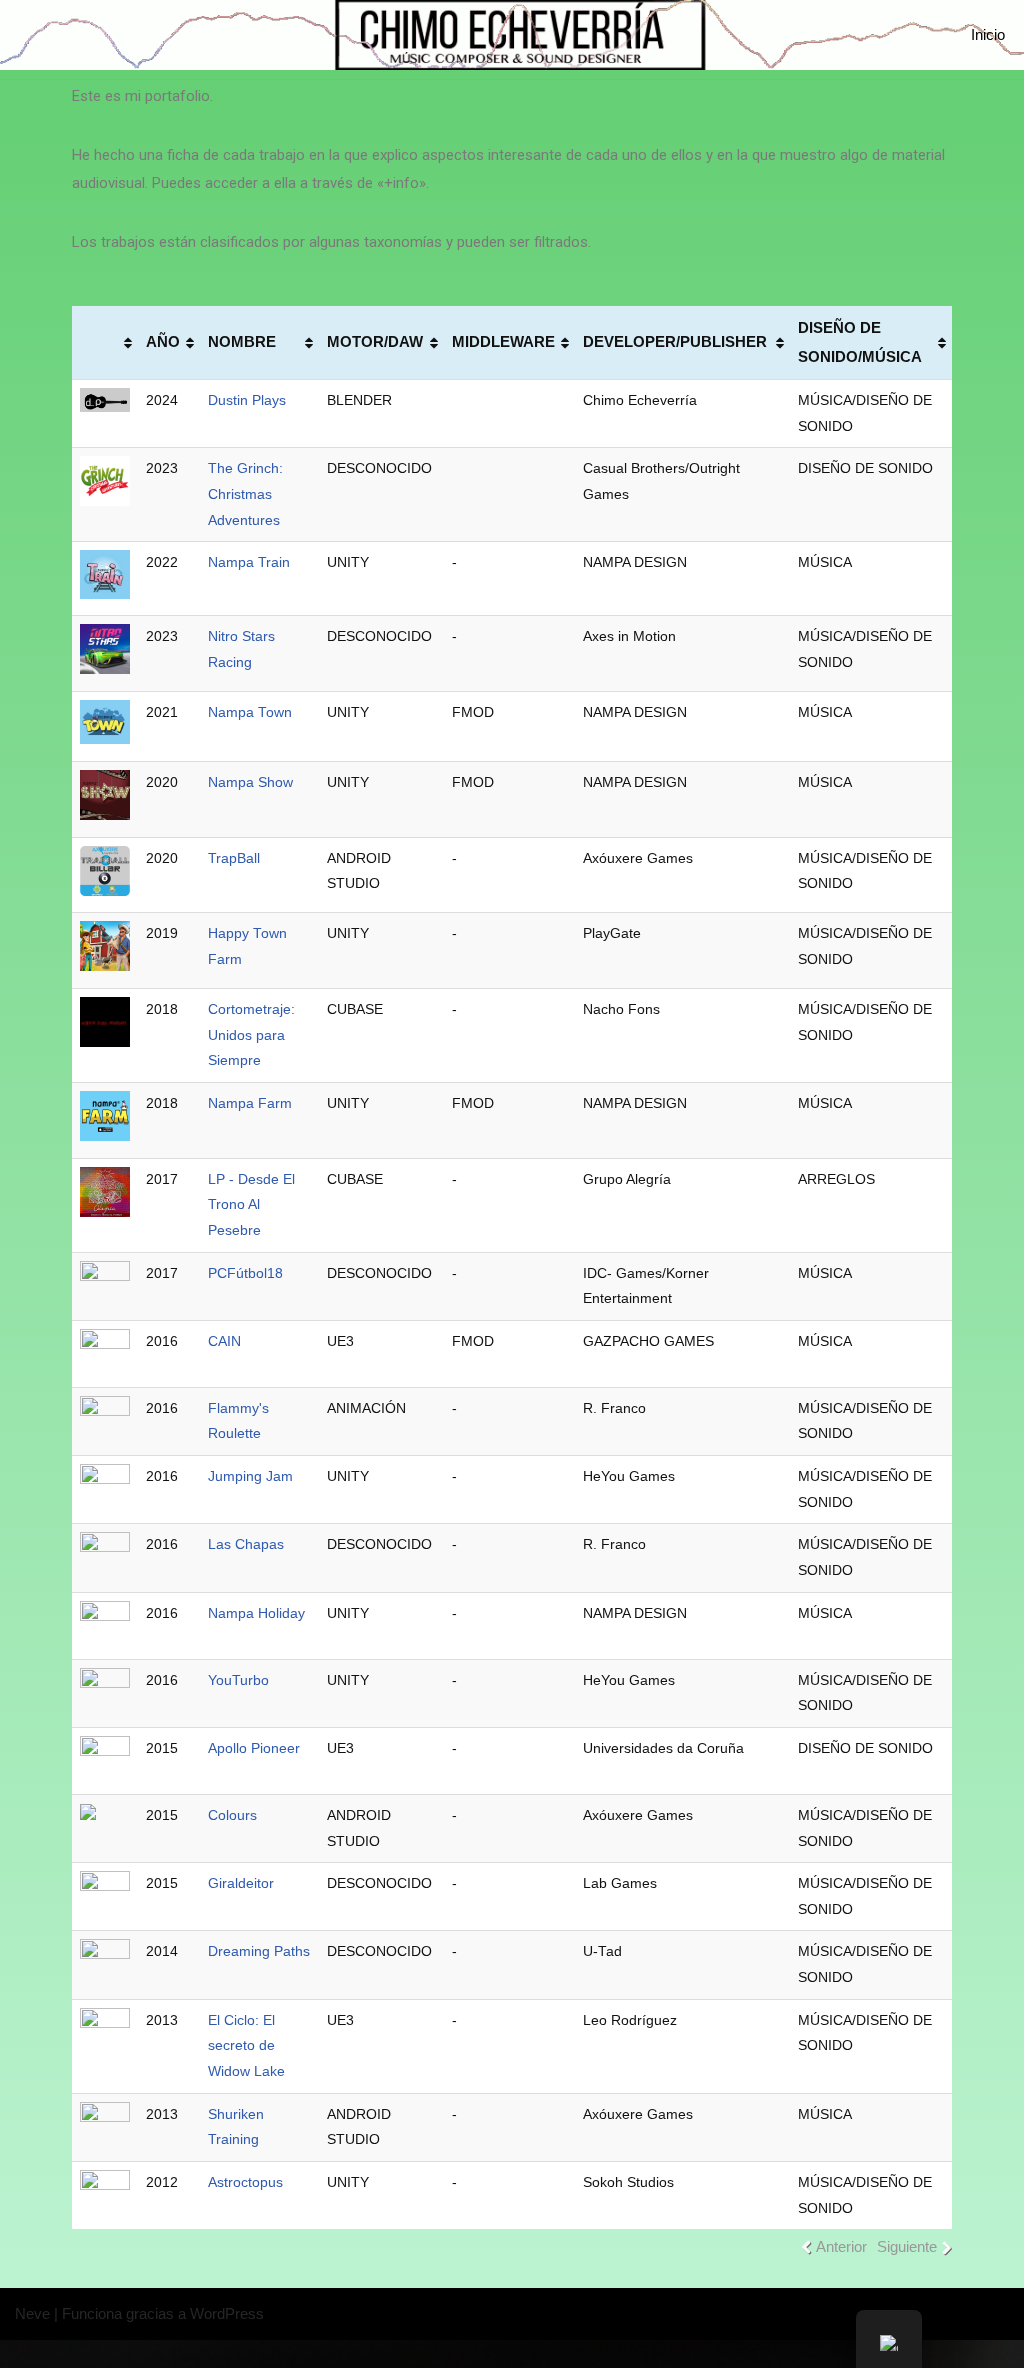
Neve (32, 2313)
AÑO (163, 341)
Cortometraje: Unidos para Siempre (251, 1035)
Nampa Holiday (256, 1613)
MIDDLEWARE (503, 341)
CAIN (224, 1341)
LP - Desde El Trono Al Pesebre (251, 1205)
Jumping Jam (250, 1476)
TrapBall (234, 858)
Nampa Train (249, 562)
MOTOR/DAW (375, 341)
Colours (232, 1815)
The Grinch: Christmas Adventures (245, 494)
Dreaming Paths (259, 1951)
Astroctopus (245, 2182)
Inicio (988, 34)
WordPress (227, 2313)
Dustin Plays (247, 400)
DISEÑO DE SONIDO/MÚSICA (860, 342)
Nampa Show (250, 782)
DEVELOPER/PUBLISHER (675, 341)
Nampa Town (250, 712)
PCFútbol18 (245, 1273)
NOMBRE (242, 341)
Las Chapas (246, 1544)
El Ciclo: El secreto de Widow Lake (246, 2046)
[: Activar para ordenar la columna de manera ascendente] (105, 343)
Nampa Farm (250, 1103)
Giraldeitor (241, 1883)
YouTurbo (238, 1680)
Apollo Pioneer (254, 1748)
